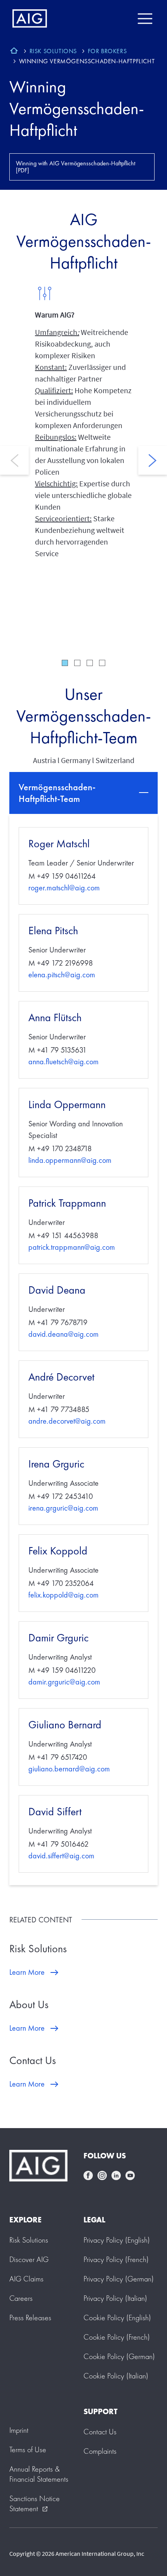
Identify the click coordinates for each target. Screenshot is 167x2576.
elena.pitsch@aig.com (62, 975)
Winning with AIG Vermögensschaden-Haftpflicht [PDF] (76, 167)
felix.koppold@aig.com (63, 1595)
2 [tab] (77, 663)
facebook (88, 2175)
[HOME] (14, 52)
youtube (130, 2175)
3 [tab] (90, 663)
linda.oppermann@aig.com (70, 1160)
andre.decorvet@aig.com (67, 1421)
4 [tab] (102, 663)
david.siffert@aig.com (61, 1856)
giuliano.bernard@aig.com (69, 1769)
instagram (102, 2175)
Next (153, 460)
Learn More (27, 1972)
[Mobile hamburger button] (145, 19)
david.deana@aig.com (63, 1334)
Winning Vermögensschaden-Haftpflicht (77, 108)
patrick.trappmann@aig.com (72, 1247)
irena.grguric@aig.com (63, 1508)
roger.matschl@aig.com (64, 888)
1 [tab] (65, 663)
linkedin (116, 2175)
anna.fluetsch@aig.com (63, 1062)
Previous (14, 460)
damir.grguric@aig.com (64, 1682)
